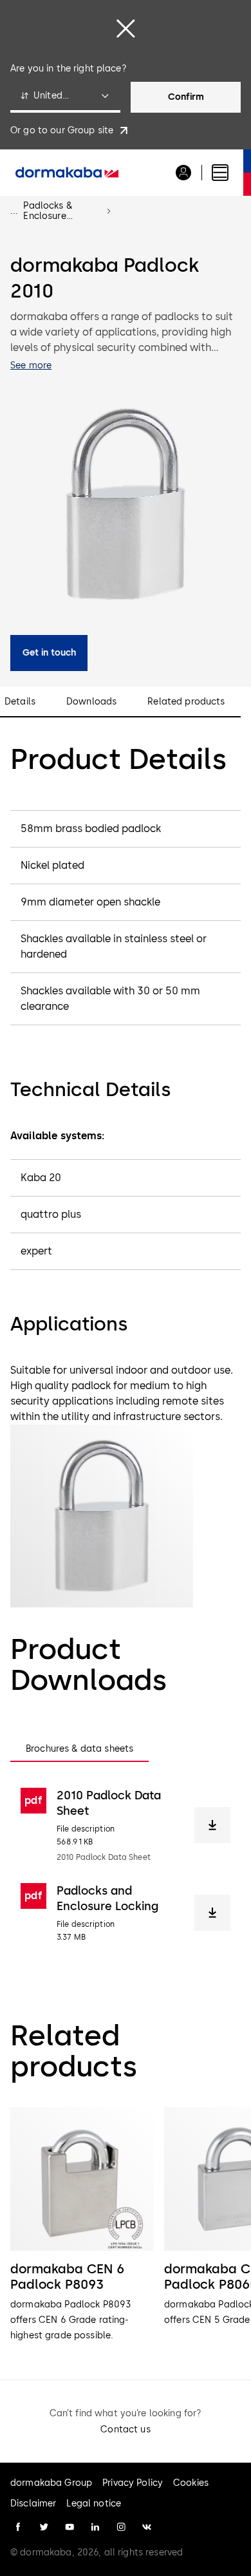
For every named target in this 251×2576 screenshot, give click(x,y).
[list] (126, 2225)
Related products (186, 702)
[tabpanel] (126, 1865)
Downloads (91, 702)
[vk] (147, 2527)
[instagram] (121, 2527)
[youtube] (70, 2527)
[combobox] (65, 97)
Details (20, 702)
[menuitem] (67, 173)
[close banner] (126, 28)
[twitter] (44, 2527)
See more (31, 365)
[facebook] (18, 2527)
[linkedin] (95, 2527)
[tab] (79, 1749)
